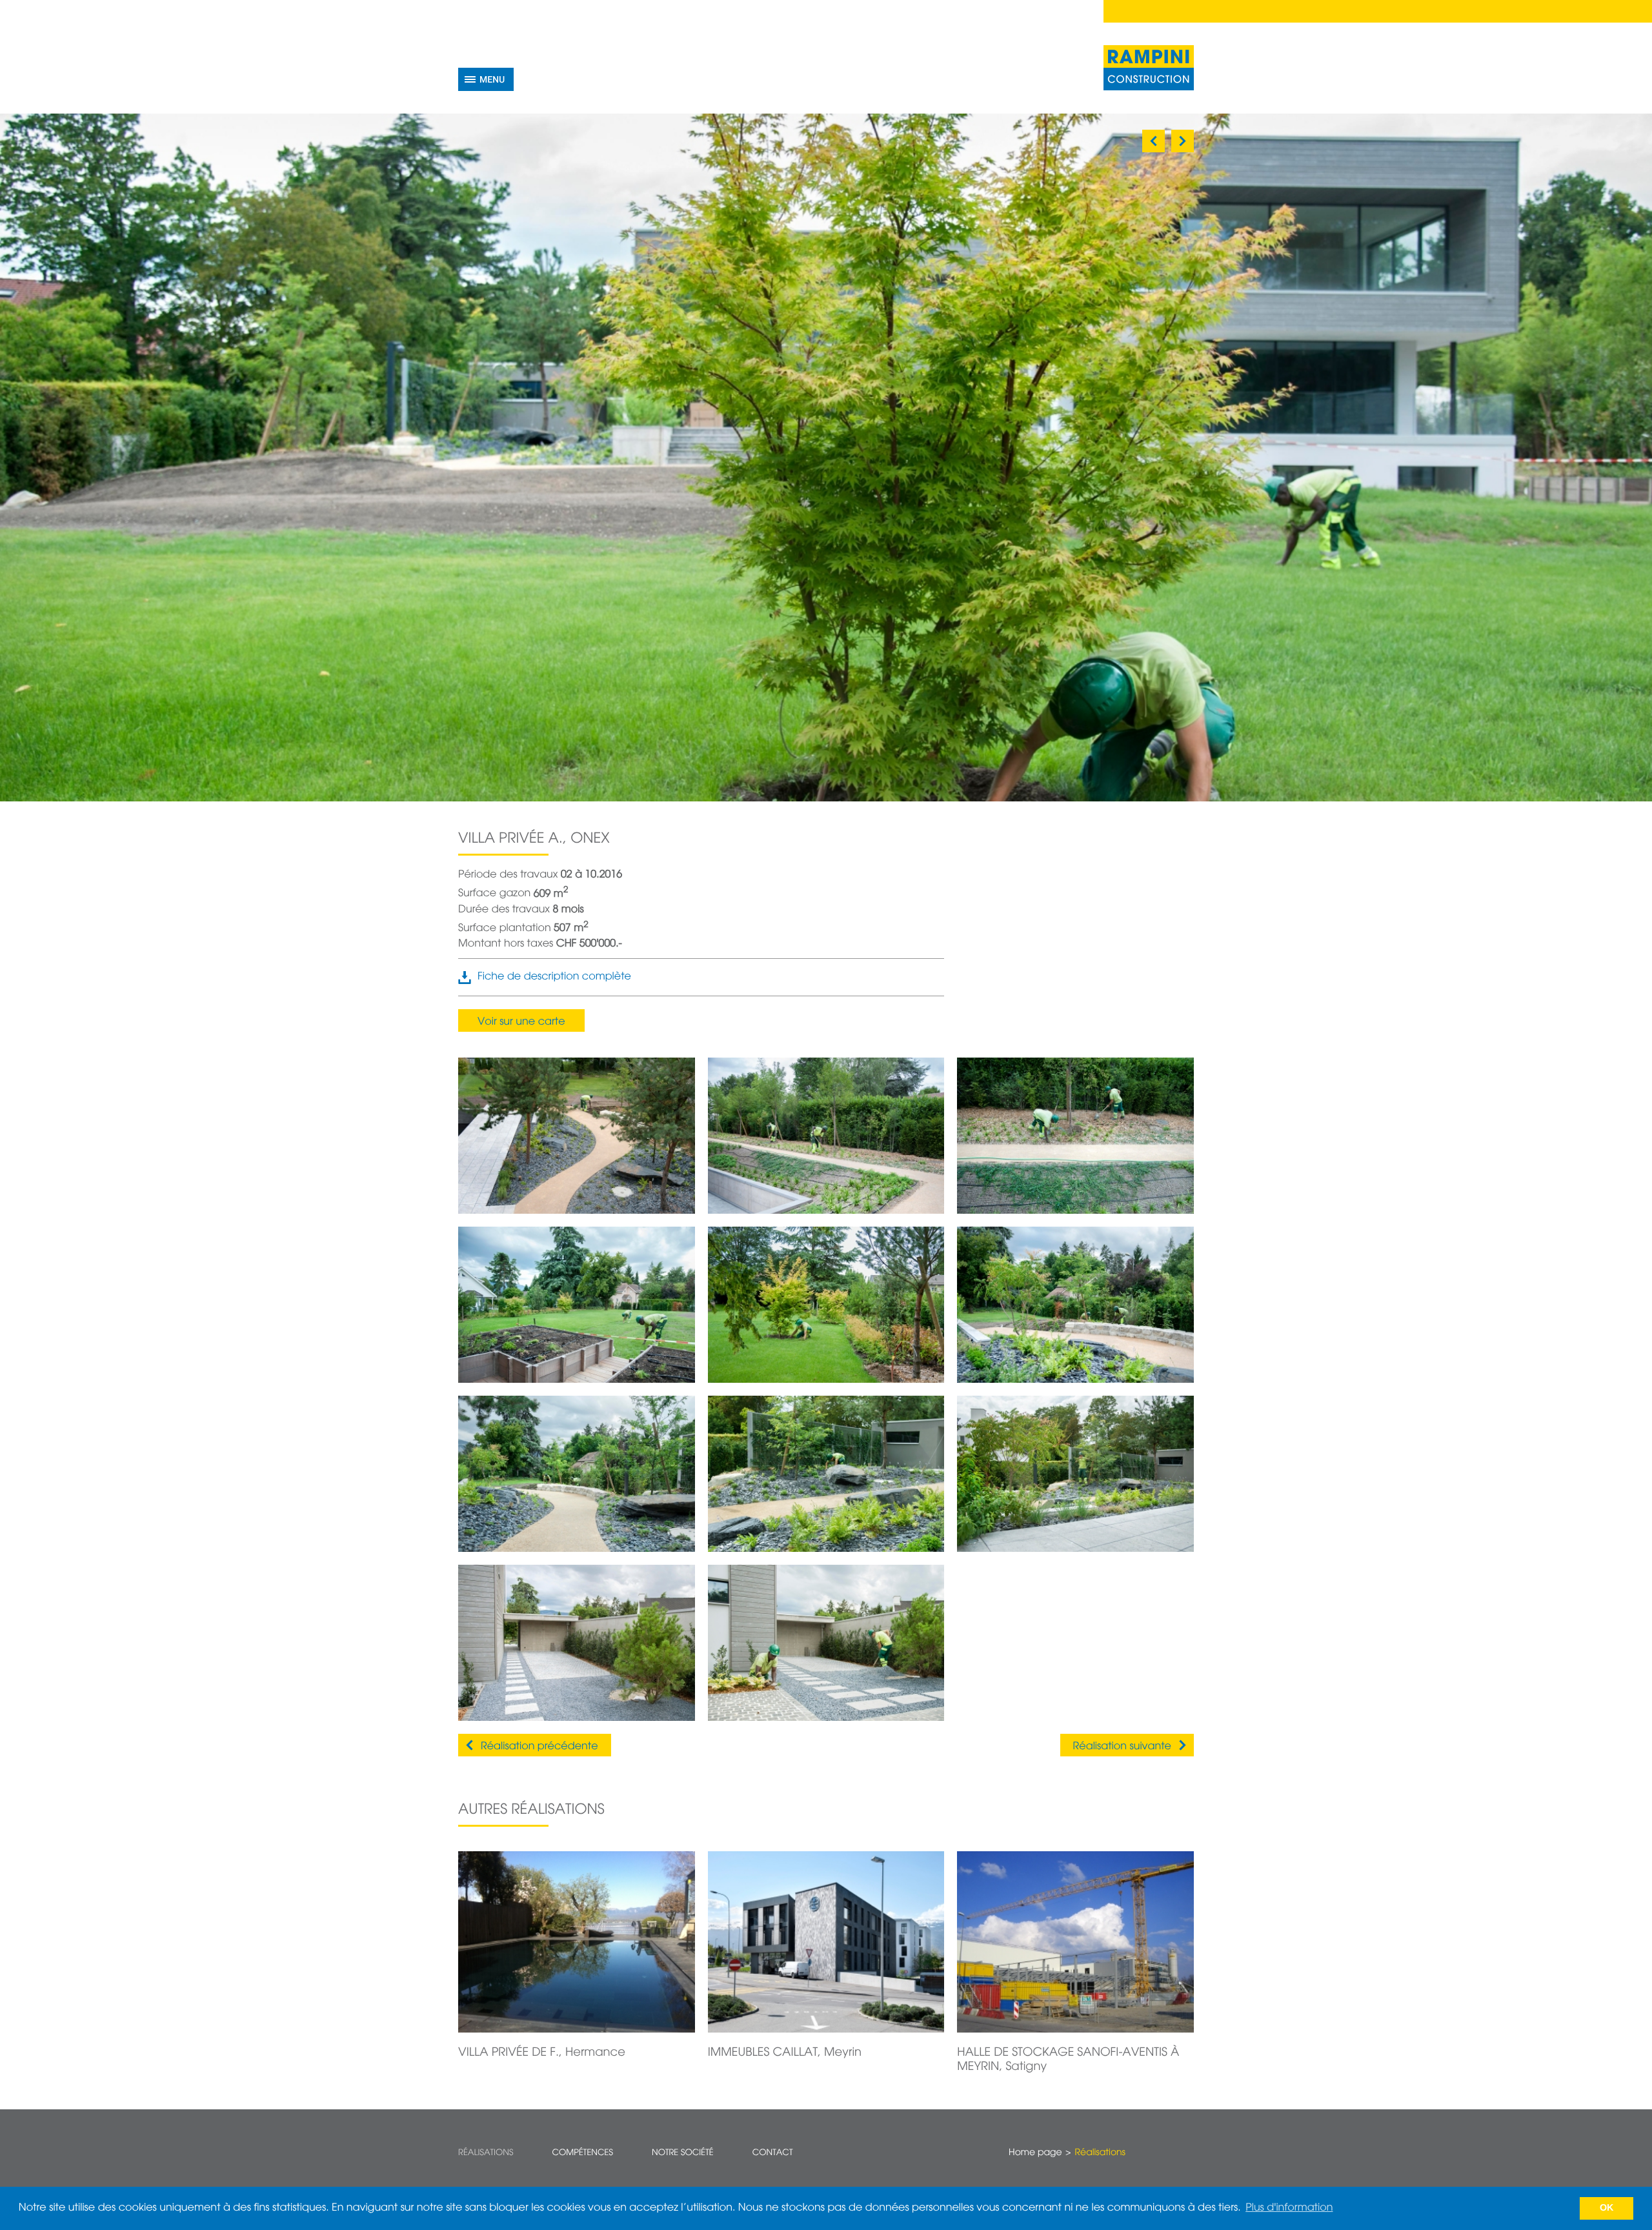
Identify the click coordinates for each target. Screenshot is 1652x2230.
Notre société (683, 2153)
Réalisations (486, 2153)
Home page (1035, 2153)
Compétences (582, 2153)
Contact (773, 2153)
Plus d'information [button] (1289, 2208)
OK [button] (1607, 2208)
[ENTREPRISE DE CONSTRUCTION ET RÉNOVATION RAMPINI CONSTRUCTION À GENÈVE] (1149, 68)
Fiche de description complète (554, 977)
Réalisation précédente (539, 1747)
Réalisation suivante (1122, 1747)
